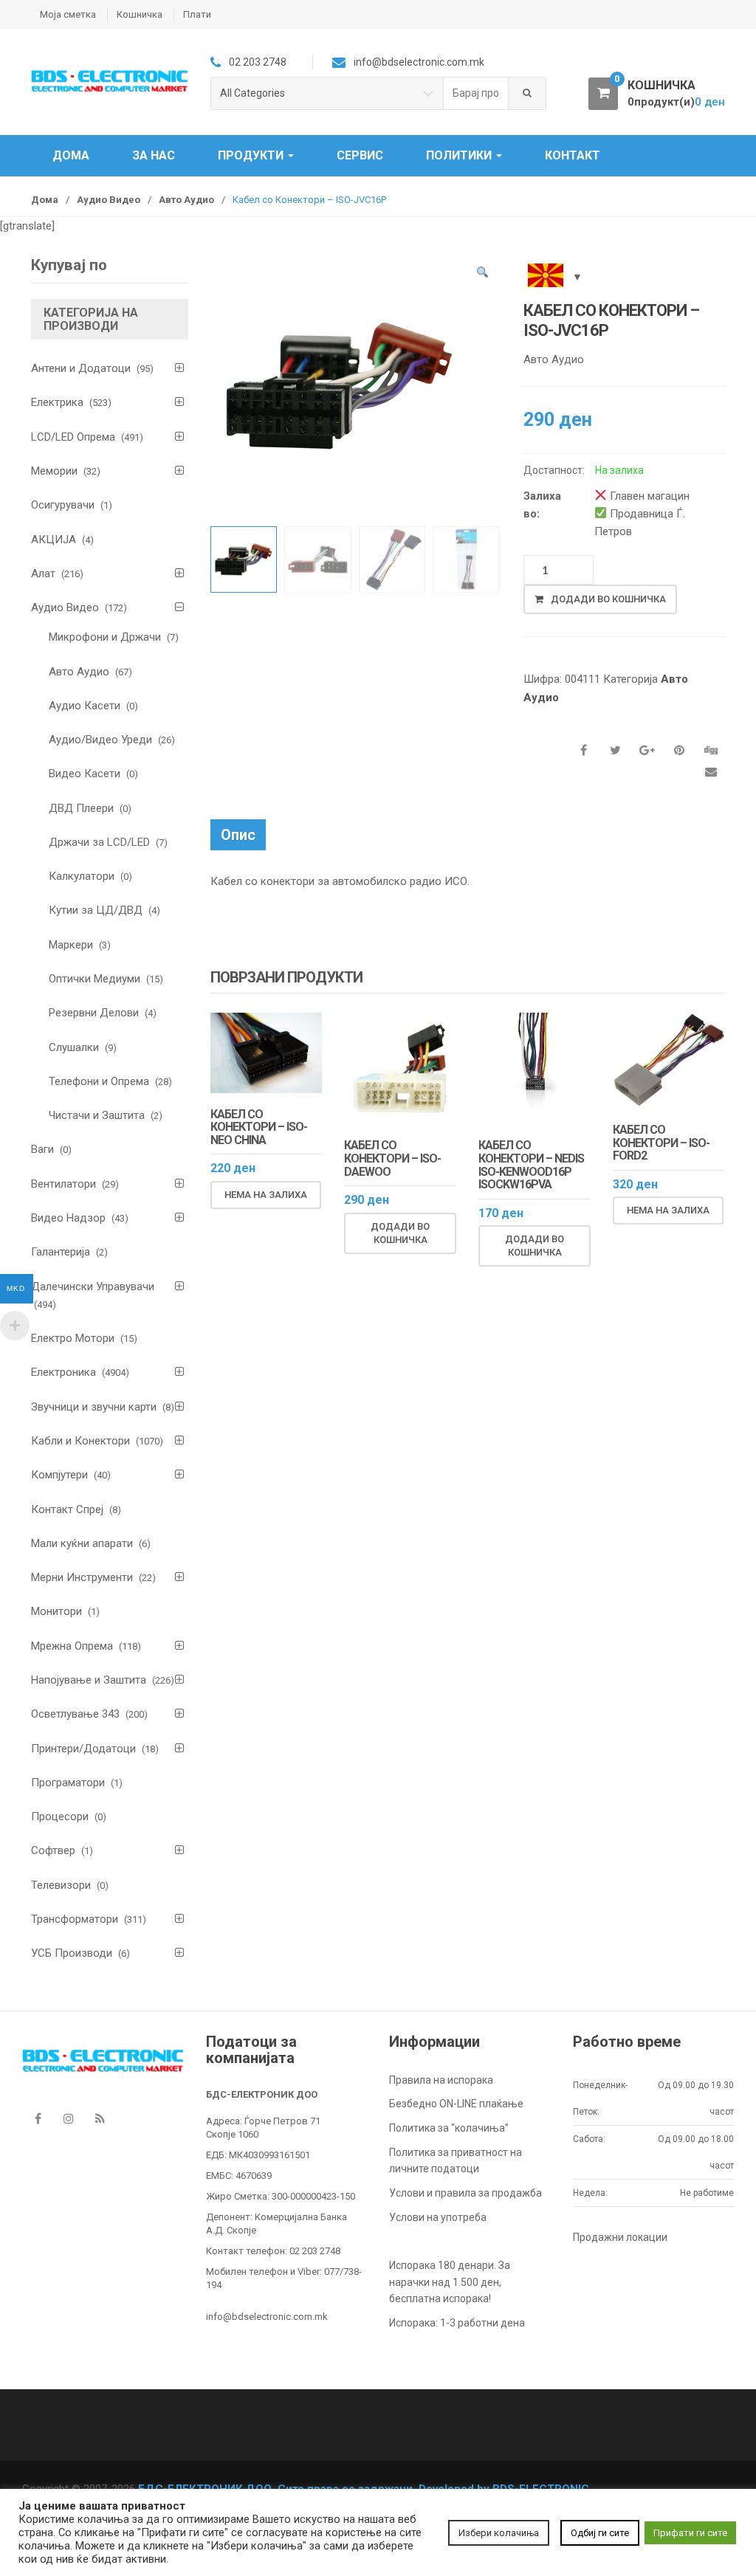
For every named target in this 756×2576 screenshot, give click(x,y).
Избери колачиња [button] (499, 2533)
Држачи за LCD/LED (99, 842)
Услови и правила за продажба (465, 2193)
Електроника (63, 1372)
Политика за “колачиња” (449, 2128)
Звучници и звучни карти (94, 1407)
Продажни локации (620, 2237)
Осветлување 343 (75, 1714)
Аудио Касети (85, 706)
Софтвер (53, 1850)
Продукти (252, 155)
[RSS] (100, 2118)
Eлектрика (57, 402)
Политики (460, 155)
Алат (43, 574)
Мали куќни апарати (82, 1543)
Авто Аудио (186, 200)
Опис (238, 835)
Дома (71, 155)
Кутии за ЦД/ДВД (96, 910)
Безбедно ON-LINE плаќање (456, 2104)
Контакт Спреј (67, 1509)
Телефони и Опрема (99, 1081)
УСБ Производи (72, 1953)
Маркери (71, 945)
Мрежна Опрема (72, 1646)
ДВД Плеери (81, 808)
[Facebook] (38, 2118)
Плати (197, 14)
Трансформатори (75, 1919)
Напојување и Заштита (89, 1680)
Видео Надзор (68, 1218)
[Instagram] (69, 2118)
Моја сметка (68, 14)
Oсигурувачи (63, 505)
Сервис (360, 155)
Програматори (68, 1783)
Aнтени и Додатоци (81, 368)
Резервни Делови (94, 1013)
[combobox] (476, 93)
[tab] (238, 835)
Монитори (56, 1611)
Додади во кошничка (608, 599)
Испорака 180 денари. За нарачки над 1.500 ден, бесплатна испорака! (450, 2282)
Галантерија (61, 1252)
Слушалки (74, 1047)
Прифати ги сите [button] (690, 2533)
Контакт (573, 155)
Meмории (54, 471)
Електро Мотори (73, 1338)
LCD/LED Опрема (73, 437)
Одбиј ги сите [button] (600, 2533)
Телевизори (61, 1885)
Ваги (42, 1149)
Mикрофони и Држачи (105, 637)
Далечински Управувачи (93, 1287)
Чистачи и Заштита (97, 1115)
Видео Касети (85, 774)
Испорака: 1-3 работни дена (457, 2323)
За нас (154, 155)
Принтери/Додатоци (83, 1749)
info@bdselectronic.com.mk (267, 2317)
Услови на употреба (438, 2217)
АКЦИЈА (54, 540)
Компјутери (59, 1475)
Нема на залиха (266, 1195)
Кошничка (140, 14)
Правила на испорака (441, 2080)
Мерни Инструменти (82, 1577)
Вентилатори (63, 1184)
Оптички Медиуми (94, 979)
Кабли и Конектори (80, 1441)
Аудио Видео (109, 200)
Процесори (60, 1816)
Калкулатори (82, 876)
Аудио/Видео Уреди (100, 740)
